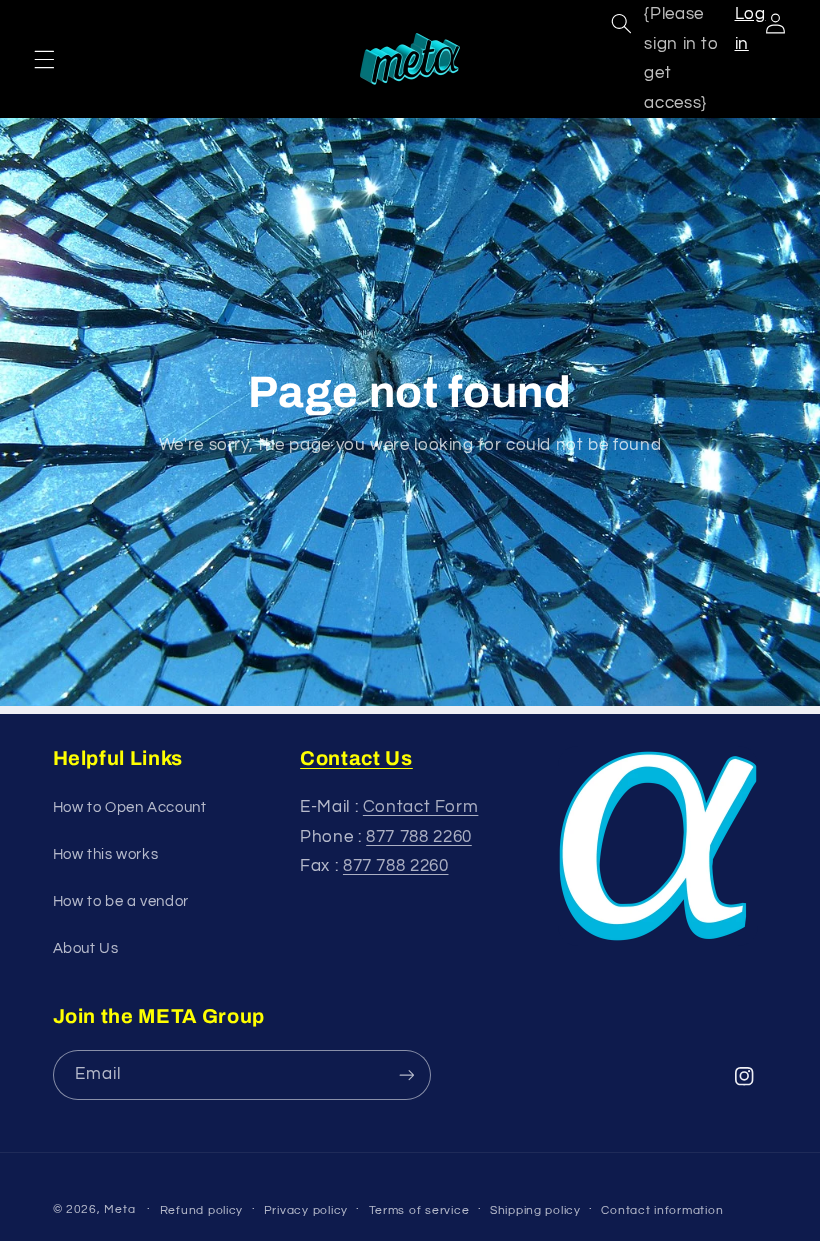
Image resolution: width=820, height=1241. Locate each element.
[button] (44, 59)
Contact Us (356, 758)
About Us (86, 948)
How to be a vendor (121, 901)
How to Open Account (130, 807)
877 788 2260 (419, 837)
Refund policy (202, 1210)
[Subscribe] (406, 1074)
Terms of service (419, 1210)
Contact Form (421, 807)
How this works (106, 854)
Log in (750, 29)
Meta (119, 1209)
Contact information (662, 1210)
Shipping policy (535, 1210)
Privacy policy (306, 1210)
